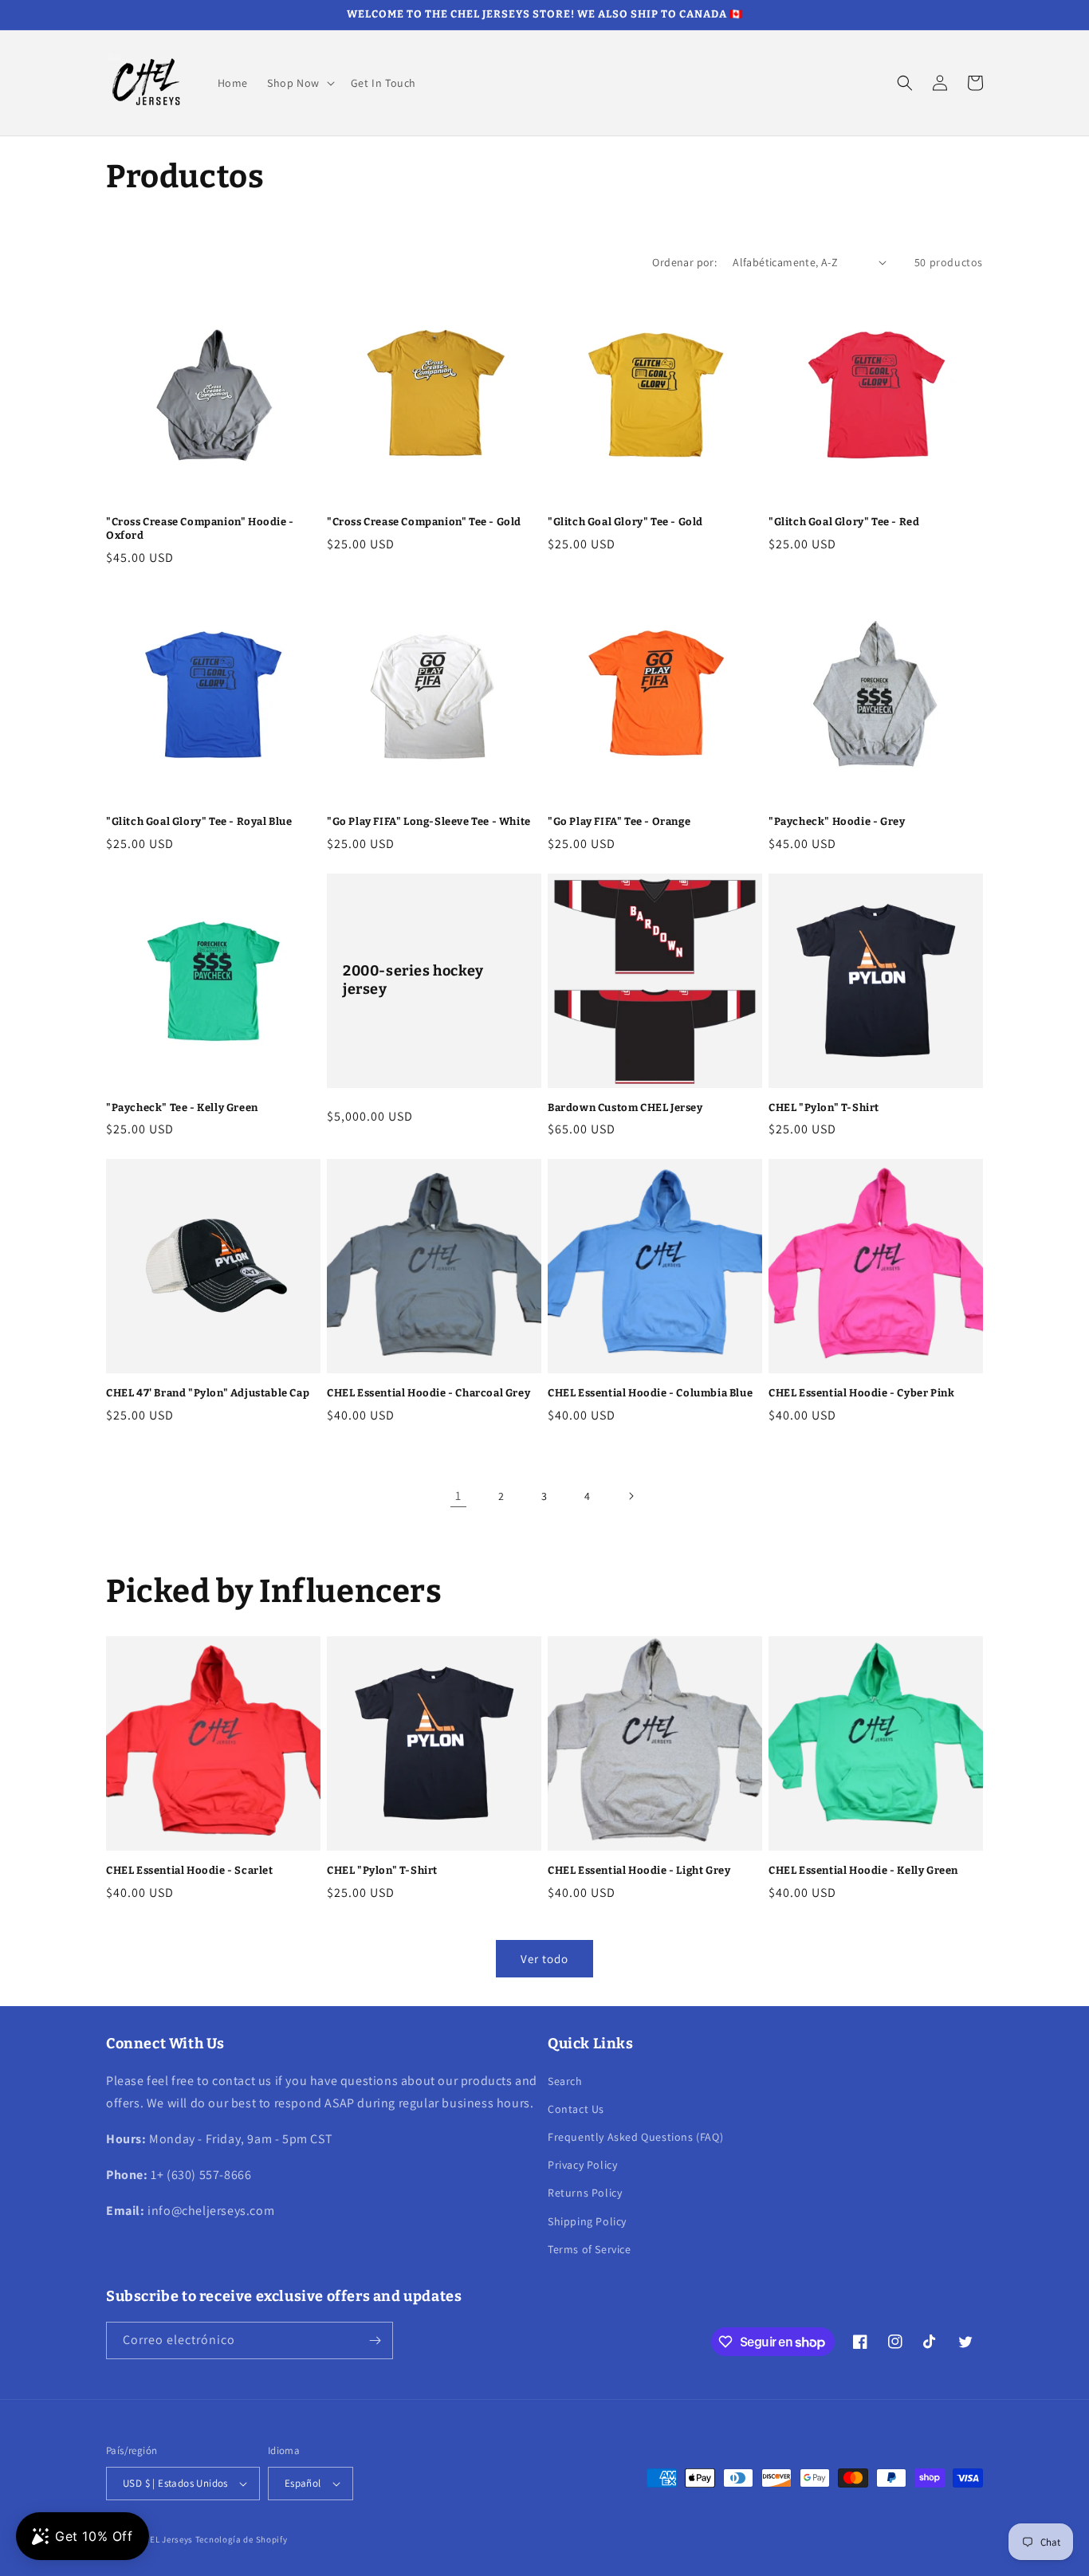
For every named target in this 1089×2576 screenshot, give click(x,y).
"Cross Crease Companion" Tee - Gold (424, 522)
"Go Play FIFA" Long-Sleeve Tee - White (429, 821)
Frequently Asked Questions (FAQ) (635, 2137)
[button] (299, 83)
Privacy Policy (582, 2165)
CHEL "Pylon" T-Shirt (824, 1107)
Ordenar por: (684, 262)
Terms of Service (590, 2249)
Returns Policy (585, 2193)
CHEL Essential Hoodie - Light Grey (639, 1870)
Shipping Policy (587, 2221)
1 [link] (458, 1496)
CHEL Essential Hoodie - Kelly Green (863, 1870)
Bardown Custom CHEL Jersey (625, 1107)
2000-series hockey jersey (413, 980)
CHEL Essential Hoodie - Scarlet (190, 1870)
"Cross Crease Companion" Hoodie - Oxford (200, 528)
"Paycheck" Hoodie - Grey (837, 821)
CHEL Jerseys (166, 2539)
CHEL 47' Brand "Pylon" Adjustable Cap (208, 1393)
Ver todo (544, 1959)
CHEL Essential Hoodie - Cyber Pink (861, 1393)
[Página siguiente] (631, 1496)
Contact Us (576, 2109)
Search (565, 2081)
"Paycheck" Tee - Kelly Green (182, 1107)
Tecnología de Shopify (242, 2539)
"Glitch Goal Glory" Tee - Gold (625, 522)
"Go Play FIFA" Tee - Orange (619, 821)
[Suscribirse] (375, 2340)
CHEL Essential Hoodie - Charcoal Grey (429, 1393)
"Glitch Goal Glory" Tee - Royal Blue (199, 821)
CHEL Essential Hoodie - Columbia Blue (650, 1393)
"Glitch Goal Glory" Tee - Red (844, 522)
